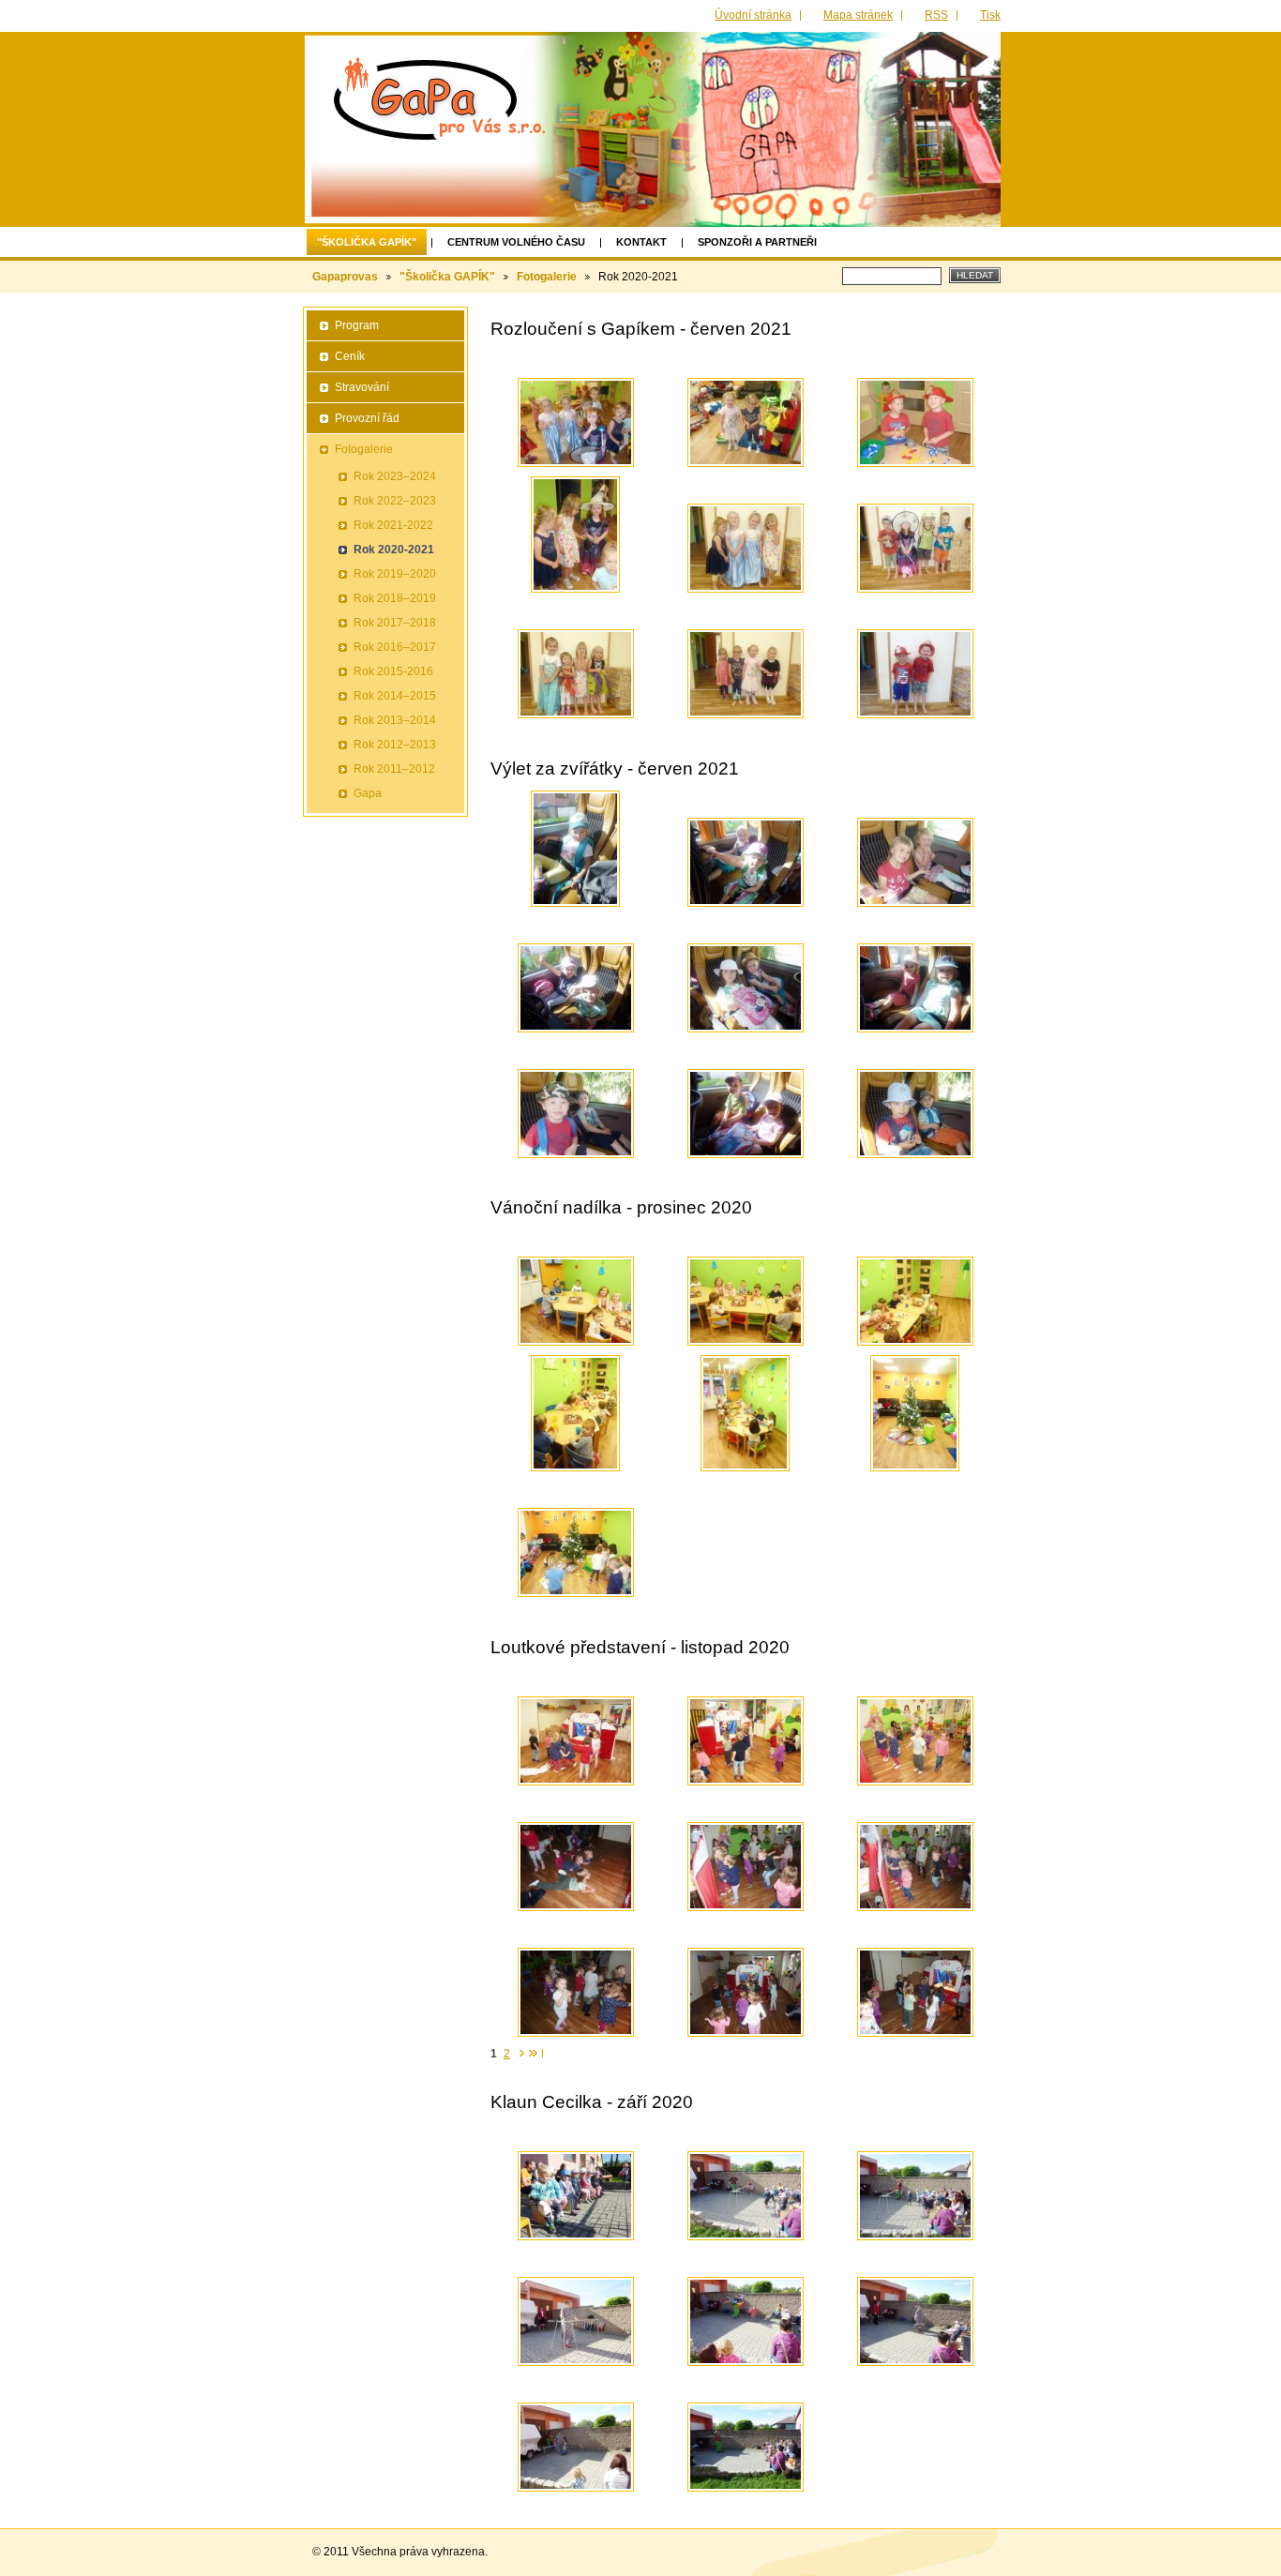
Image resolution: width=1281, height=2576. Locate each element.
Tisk (990, 15)
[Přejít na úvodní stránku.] (439, 97)
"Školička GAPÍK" (367, 242)
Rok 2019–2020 (395, 574)
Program (357, 325)
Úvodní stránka (753, 15)
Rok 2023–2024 (395, 476)
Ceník (350, 356)
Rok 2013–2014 (395, 720)
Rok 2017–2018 (395, 623)
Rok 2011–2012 (394, 769)
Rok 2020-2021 (394, 550)
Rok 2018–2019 (395, 598)
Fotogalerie (547, 277)
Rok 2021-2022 (393, 525)
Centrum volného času (516, 242)
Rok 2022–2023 (395, 501)
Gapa (368, 793)
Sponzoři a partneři (757, 242)
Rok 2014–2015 (395, 696)
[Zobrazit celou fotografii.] (576, 422)
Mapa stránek (858, 15)
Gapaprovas (345, 277)
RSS (936, 15)
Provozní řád (367, 418)
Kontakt (641, 242)
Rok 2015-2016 (393, 671)
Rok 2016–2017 (395, 647)
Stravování (362, 387)
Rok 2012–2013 (395, 745)
